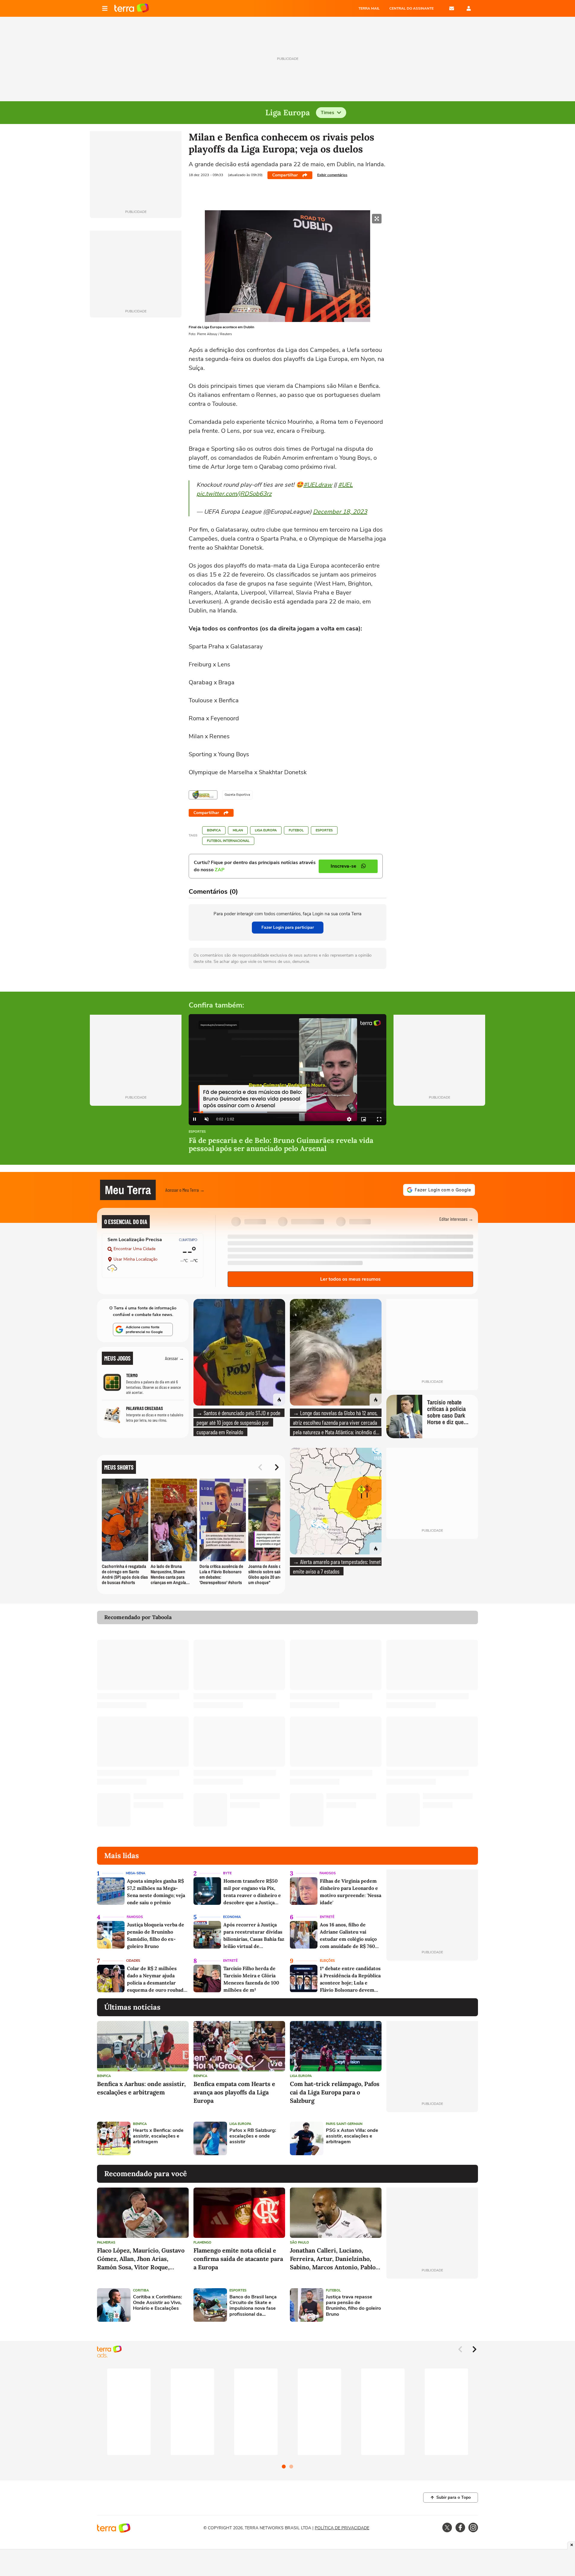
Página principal (132, 8)
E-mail (452, 8)
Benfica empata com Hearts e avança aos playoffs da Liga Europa (234, 2092)
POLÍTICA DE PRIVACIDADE (342, 2528)
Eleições (327, 1961)
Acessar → (174, 1358)
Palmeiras (106, 2243)
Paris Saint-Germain (344, 2124)
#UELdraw (318, 485)
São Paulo (299, 2243)
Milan (238, 830)
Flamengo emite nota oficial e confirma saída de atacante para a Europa (238, 2259)
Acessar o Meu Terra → (185, 1190)
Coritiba (141, 2290)
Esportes (324, 830)
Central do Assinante (411, 8)
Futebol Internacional (228, 841)
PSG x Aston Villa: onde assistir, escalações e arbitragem (352, 2136)
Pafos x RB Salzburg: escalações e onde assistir (253, 2136)
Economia (232, 1917)
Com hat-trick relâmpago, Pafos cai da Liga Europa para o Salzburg (335, 2092)
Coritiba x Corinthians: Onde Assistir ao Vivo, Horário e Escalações (158, 2303)
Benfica (214, 830)
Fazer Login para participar (288, 927)
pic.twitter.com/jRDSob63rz (234, 494)
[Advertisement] (432, 2138)
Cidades (133, 1961)
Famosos (328, 1873)
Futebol (296, 830)
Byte (227, 1873)
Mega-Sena (136, 1873)
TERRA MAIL (369, 8)
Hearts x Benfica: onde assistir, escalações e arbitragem (158, 2136)
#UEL (345, 485)
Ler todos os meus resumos (350, 1279)
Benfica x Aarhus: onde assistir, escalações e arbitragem (141, 2088)
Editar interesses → (456, 1219)
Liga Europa (266, 830)
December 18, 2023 (340, 512)
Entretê (327, 1917)
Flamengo (202, 2243)
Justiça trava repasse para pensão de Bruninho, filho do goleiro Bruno (353, 2306)
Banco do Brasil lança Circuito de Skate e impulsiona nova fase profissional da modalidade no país (253, 2306)
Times (327, 113)
